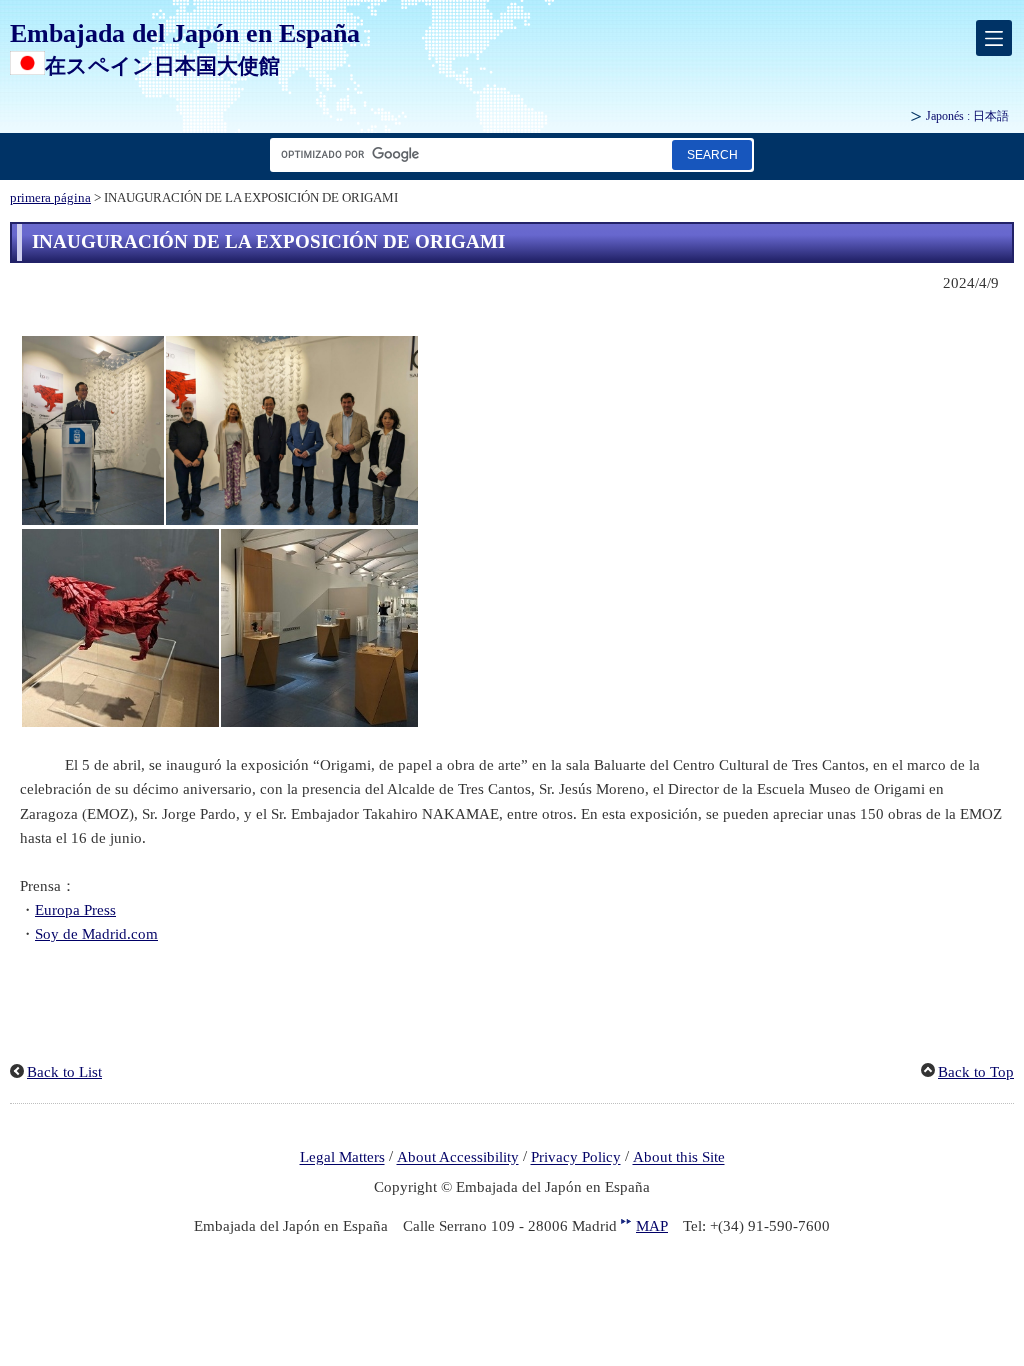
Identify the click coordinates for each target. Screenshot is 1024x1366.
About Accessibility (458, 1158)
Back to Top (976, 1072)
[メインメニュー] (994, 38)
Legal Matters (342, 1158)
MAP (652, 1226)
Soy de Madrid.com (96, 934)
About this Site (679, 1158)
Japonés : (967, 116)
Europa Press (75, 910)
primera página (50, 198)
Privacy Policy (576, 1158)
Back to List (64, 1072)
